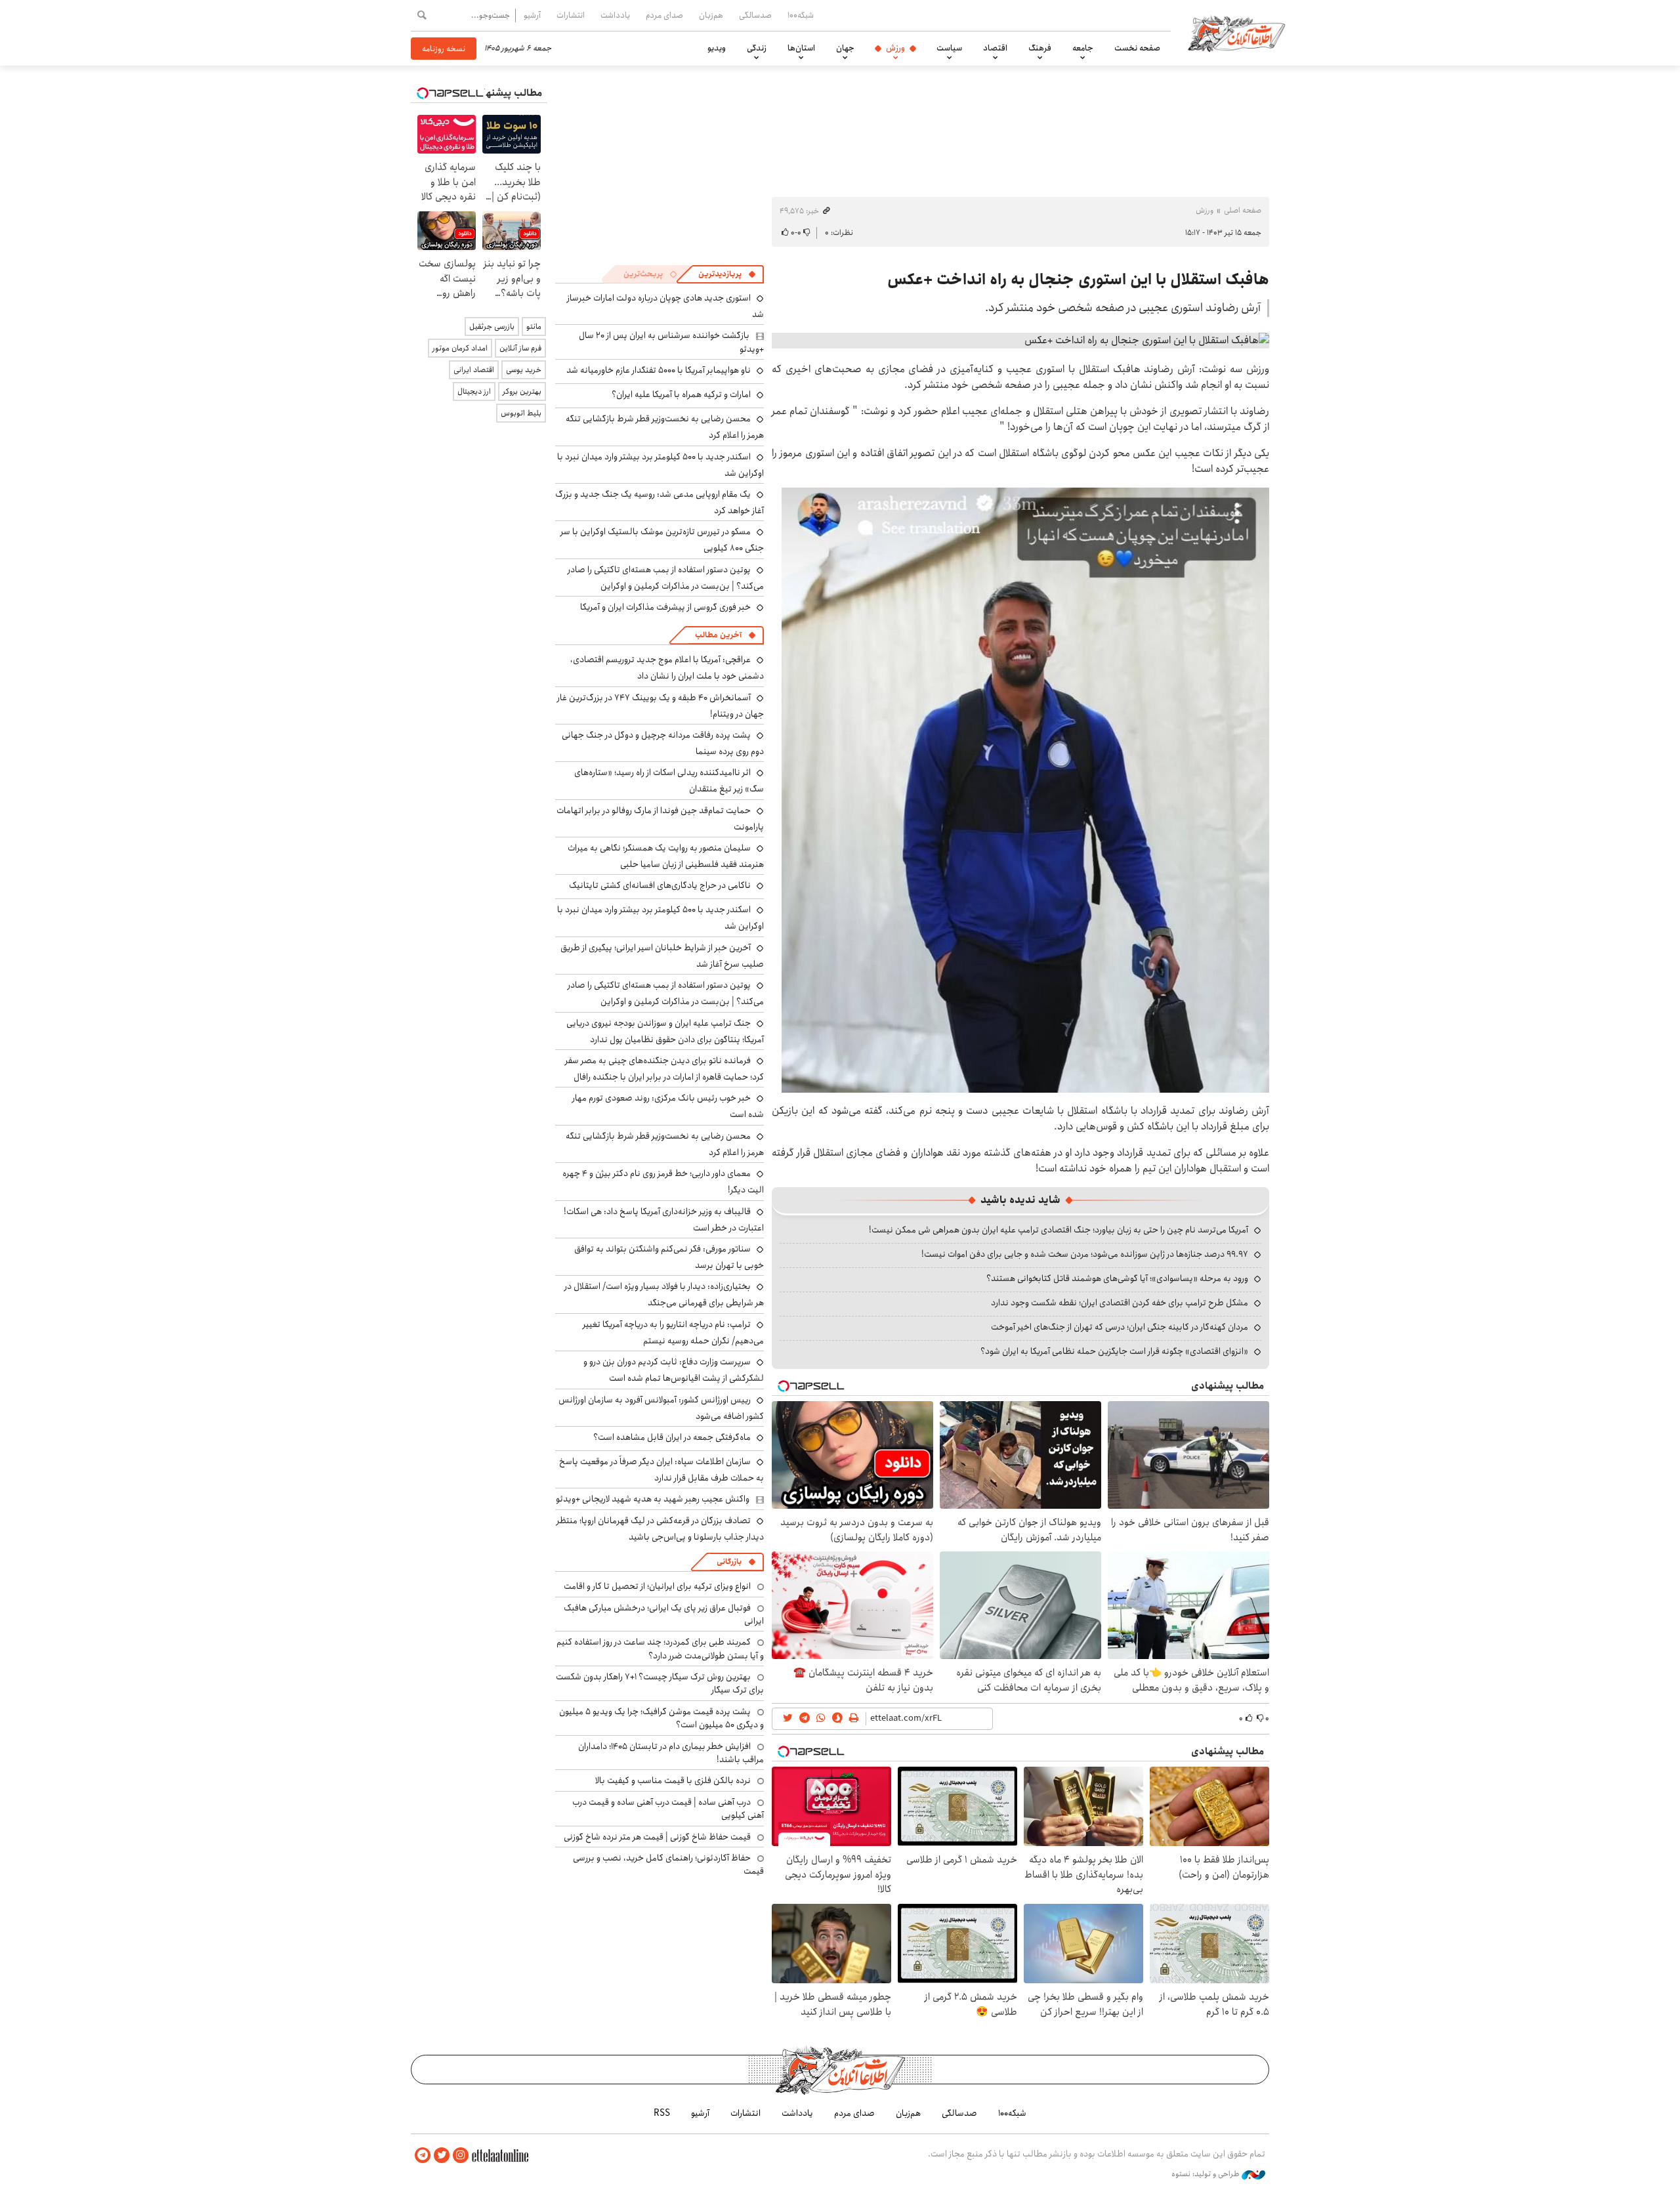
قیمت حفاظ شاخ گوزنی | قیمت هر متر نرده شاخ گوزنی (657, 1837)
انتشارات (571, 15)
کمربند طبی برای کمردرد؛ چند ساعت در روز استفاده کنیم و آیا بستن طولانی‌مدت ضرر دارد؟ (660, 1649)
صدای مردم (664, 15)
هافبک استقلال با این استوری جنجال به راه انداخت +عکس (1078, 280)
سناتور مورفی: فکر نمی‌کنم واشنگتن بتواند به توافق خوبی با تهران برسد (669, 1257)
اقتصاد (995, 48)
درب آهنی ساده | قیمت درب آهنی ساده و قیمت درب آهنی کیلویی (668, 1809)
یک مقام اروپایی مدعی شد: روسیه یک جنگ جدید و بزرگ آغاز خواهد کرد (660, 502)
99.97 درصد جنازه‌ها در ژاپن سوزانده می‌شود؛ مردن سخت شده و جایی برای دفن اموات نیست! (1085, 1254)
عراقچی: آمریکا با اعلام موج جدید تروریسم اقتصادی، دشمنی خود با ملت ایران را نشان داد (667, 668)
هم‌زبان (711, 15)
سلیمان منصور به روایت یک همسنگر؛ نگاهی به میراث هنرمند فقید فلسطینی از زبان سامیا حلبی (666, 856)
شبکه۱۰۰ (801, 15)
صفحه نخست (1137, 48)
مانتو (534, 326)
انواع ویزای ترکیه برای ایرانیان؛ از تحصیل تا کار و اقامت (657, 1586)
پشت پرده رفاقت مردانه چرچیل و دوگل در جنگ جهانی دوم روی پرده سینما (663, 743)
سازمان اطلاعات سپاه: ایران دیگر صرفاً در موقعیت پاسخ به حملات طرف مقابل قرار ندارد (661, 1470)
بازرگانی (729, 1562)
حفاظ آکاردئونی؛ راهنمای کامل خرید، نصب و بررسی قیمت (668, 1864)
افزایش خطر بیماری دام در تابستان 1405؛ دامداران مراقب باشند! (671, 1753)
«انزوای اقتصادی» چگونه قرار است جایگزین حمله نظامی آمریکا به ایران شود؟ (1114, 1351)
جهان (845, 48)
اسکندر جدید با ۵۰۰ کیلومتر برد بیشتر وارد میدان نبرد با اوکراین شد (661, 465)
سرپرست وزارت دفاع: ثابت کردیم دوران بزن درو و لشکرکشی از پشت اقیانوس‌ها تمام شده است (674, 1370)
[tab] (727, 274)
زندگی (757, 48)
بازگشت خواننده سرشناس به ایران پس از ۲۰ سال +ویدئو (671, 342)
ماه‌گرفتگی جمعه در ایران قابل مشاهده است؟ (672, 1437)
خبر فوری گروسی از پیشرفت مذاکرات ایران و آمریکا (665, 607)
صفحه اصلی (1243, 210)
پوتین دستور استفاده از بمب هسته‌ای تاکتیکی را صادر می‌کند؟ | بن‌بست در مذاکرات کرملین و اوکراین (666, 578)
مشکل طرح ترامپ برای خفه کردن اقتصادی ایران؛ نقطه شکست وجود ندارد (1120, 1303)
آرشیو (532, 15)
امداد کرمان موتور (460, 348)
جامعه (1083, 48)
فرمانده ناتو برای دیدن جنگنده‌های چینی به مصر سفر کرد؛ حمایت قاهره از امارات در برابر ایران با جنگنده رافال (664, 1069)
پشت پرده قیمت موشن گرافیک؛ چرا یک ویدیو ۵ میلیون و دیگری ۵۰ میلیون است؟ (661, 1718)
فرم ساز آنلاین (520, 348)
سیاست (949, 48)
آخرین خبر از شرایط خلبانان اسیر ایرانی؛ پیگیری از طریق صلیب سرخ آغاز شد (662, 956)
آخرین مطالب (718, 635)
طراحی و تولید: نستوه (1207, 2174)
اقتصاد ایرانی (474, 370)
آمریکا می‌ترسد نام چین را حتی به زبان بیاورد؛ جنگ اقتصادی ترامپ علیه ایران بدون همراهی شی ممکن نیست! (1059, 1230)
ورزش (895, 48)
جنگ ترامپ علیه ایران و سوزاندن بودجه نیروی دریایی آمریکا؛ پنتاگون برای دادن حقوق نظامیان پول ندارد (665, 1031)
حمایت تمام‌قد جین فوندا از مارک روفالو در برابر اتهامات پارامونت (660, 819)
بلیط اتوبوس (521, 413)
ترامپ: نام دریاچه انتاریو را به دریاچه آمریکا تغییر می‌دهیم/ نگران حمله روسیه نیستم (673, 1333)
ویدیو (717, 48)
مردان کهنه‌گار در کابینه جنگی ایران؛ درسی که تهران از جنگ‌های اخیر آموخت (1120, 1327)
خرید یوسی (524, 370)
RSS (662, 2113)
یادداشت (615, 15)
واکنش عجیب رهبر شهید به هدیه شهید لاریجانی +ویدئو (653, 1499)
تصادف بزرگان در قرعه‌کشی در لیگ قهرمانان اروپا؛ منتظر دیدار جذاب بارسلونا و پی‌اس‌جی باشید (660, 1529)
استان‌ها (801, 48)
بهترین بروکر (522, 391)
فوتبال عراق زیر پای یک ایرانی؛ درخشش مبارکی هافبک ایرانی (664, 1614)
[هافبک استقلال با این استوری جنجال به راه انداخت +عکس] (1020, 341)
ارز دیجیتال (474, 391)
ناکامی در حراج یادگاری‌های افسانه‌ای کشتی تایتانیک (660, 885)
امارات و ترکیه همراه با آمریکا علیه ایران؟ (681, 394)
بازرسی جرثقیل (492, 326)
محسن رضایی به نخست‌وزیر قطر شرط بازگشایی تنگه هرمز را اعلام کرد (665, 1144)
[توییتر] (442, 2156)
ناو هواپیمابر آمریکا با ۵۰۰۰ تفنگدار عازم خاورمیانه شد (659, 370)
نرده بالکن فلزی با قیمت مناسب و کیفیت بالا (673, 1780)
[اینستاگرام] (461, 2156)
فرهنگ (1040, 48)
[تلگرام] (423, 2156)
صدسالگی (755, 15)
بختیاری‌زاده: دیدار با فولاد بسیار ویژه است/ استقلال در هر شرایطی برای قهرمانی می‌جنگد (664, 1294)
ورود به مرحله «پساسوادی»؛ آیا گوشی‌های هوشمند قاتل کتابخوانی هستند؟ (1117, 1278)
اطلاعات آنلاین (1236, 33)
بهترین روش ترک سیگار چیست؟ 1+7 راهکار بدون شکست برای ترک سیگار (660, 1683)
